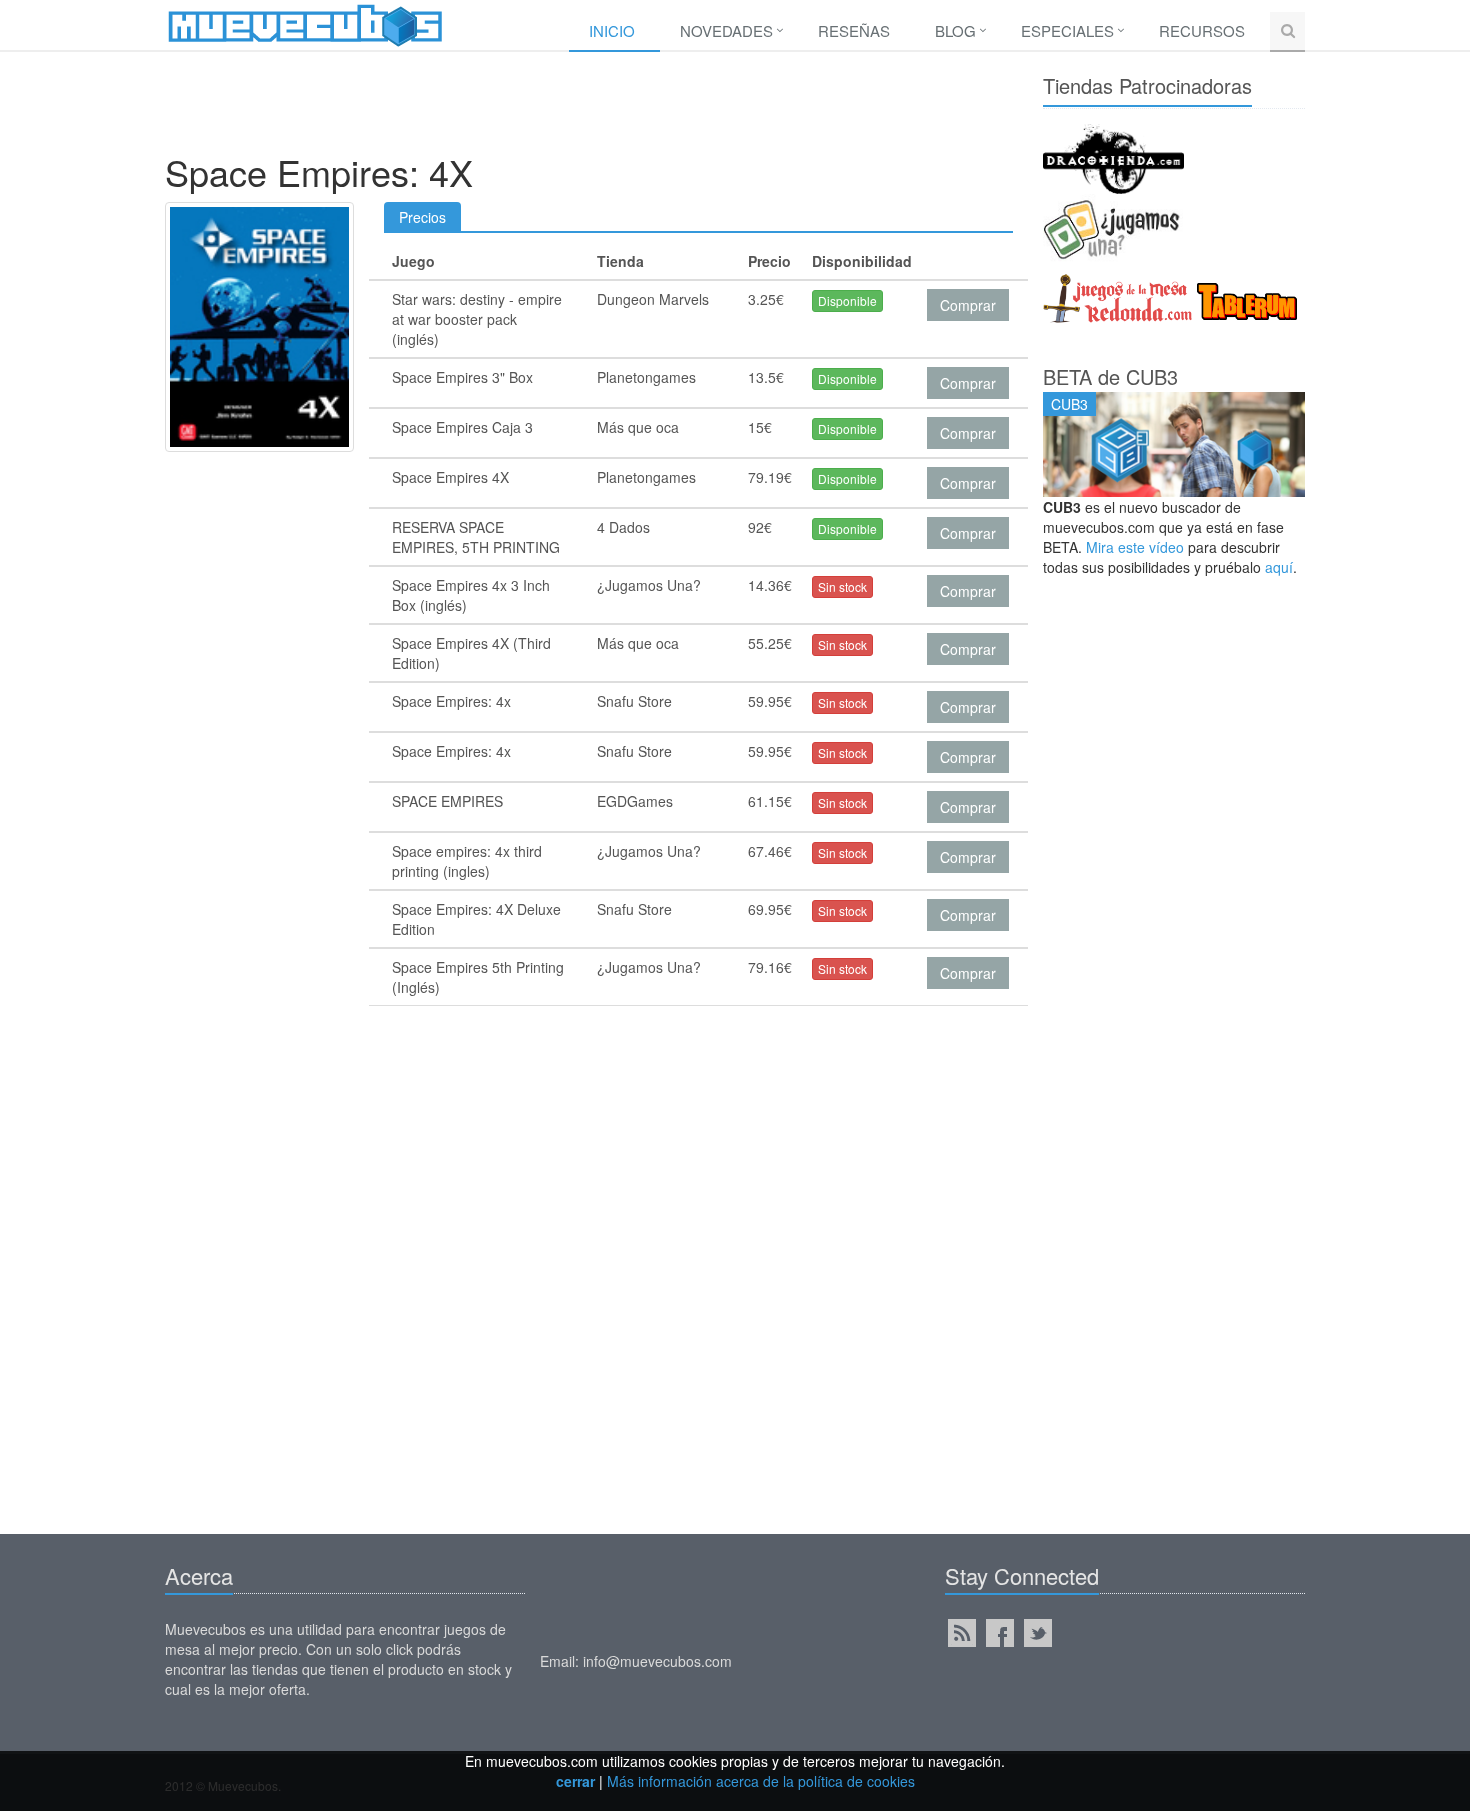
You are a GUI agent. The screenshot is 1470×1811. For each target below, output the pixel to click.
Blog (955, 30)
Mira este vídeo (1135, 547)
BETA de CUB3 (1110, 376)
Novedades (726, 30)
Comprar (968, 305)
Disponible (847, 300)
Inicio (612, 30)
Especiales (1067, 30)
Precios (422, 217)
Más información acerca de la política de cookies (761, 1781)
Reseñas (854, 30)
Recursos (1202, 30)
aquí (1279, 567)
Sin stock (842, 586)
